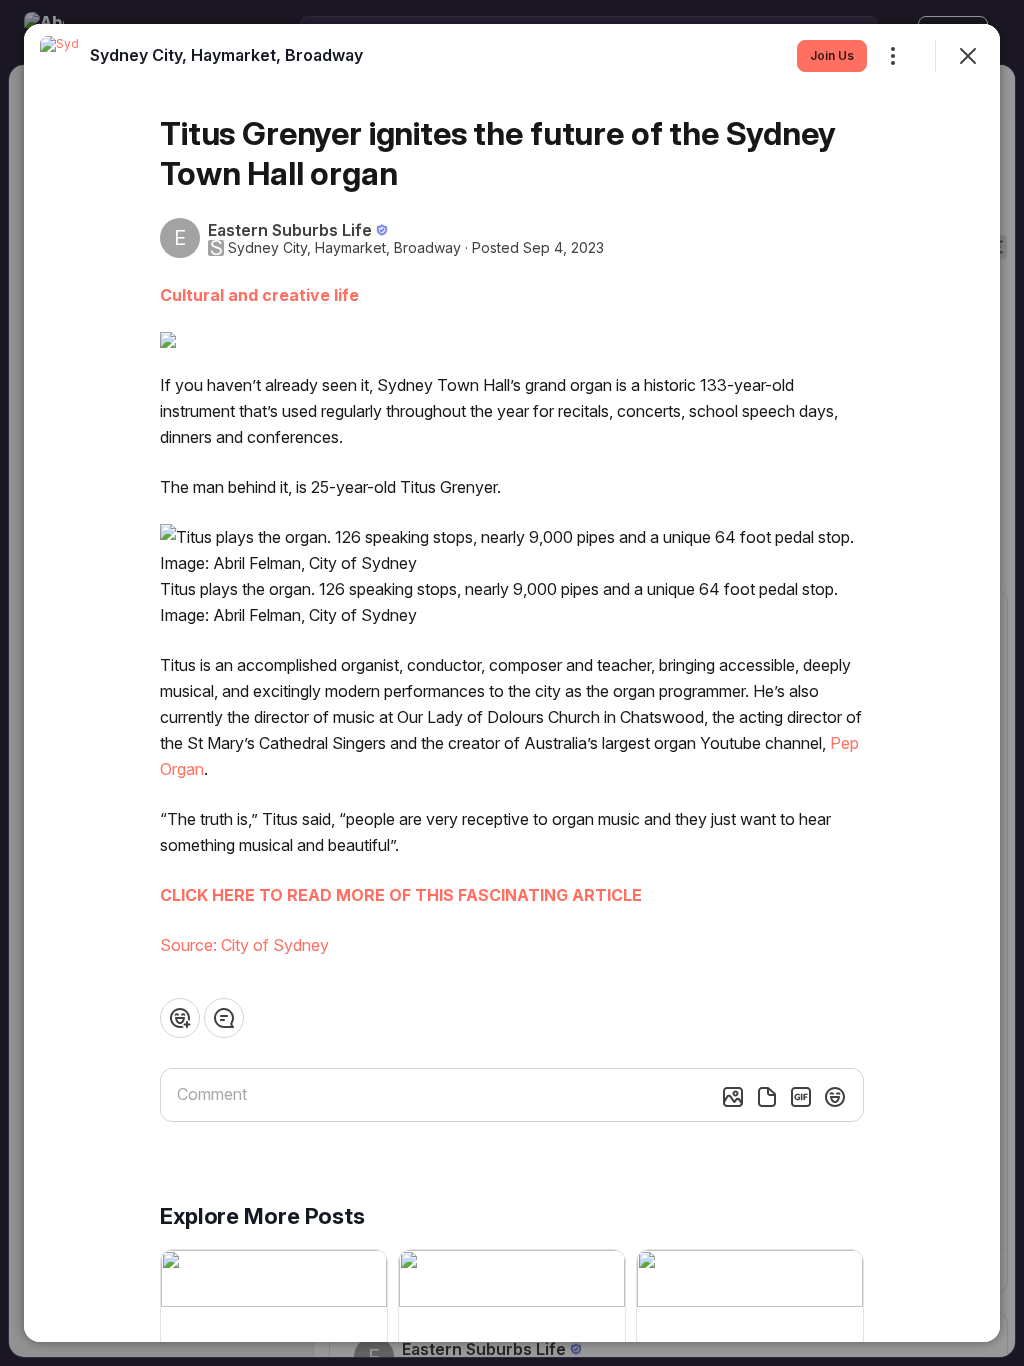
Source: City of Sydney (244, 945)
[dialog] (512, 683)
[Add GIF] (801, 1097)
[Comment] (224, 1018)
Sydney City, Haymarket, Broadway (344, 248)
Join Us (832, 55)
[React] (180, 1018)
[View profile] (60, 56)
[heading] (226, 55)
